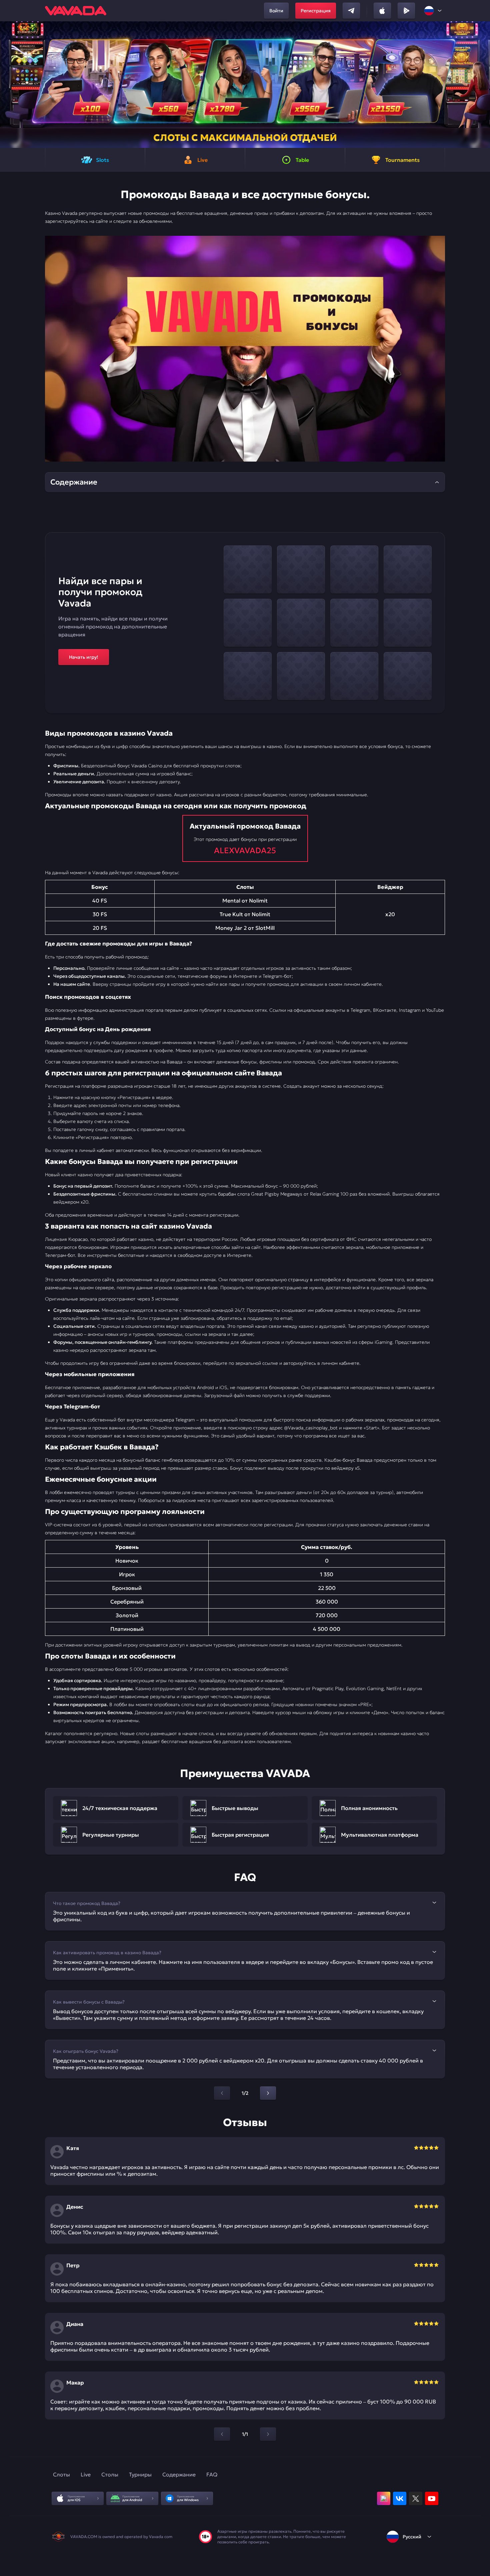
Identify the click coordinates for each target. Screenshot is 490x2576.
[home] (76, 11)
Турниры (140, 2474)
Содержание (179, 2474)
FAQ (212, 2474)
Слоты (61, 2474)
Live (86, 2474)
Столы (110, 2474)
